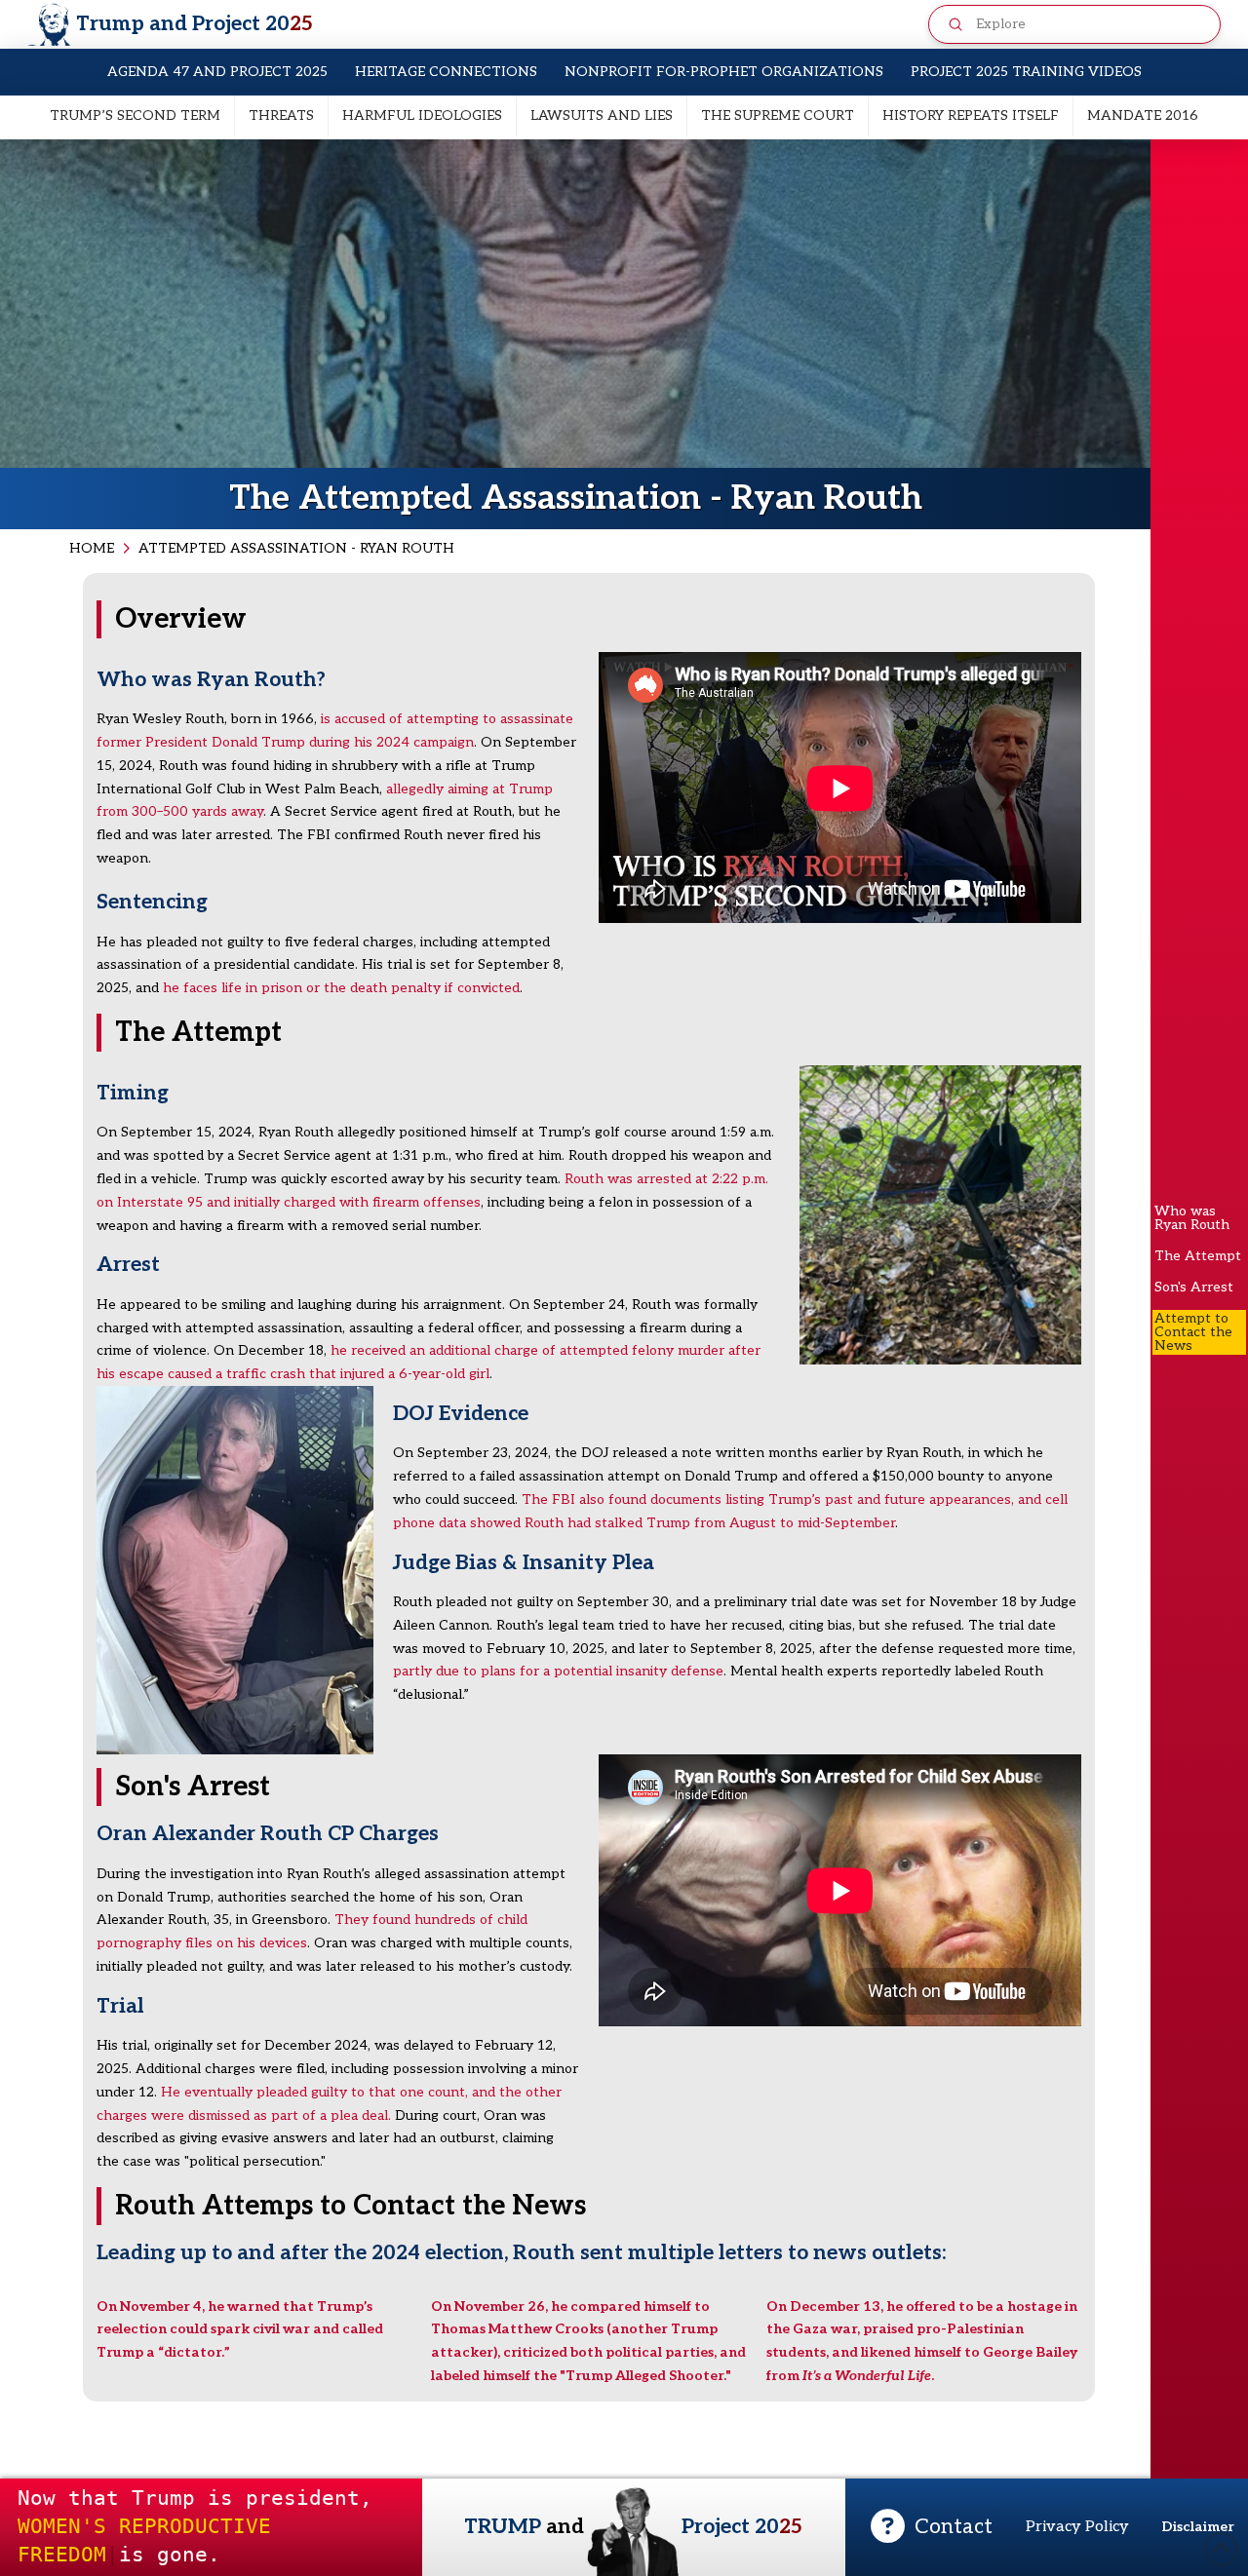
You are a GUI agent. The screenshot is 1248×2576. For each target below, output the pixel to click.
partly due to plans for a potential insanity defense (558, 1671)
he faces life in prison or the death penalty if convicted (341, 988)
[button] (932, 2527)
